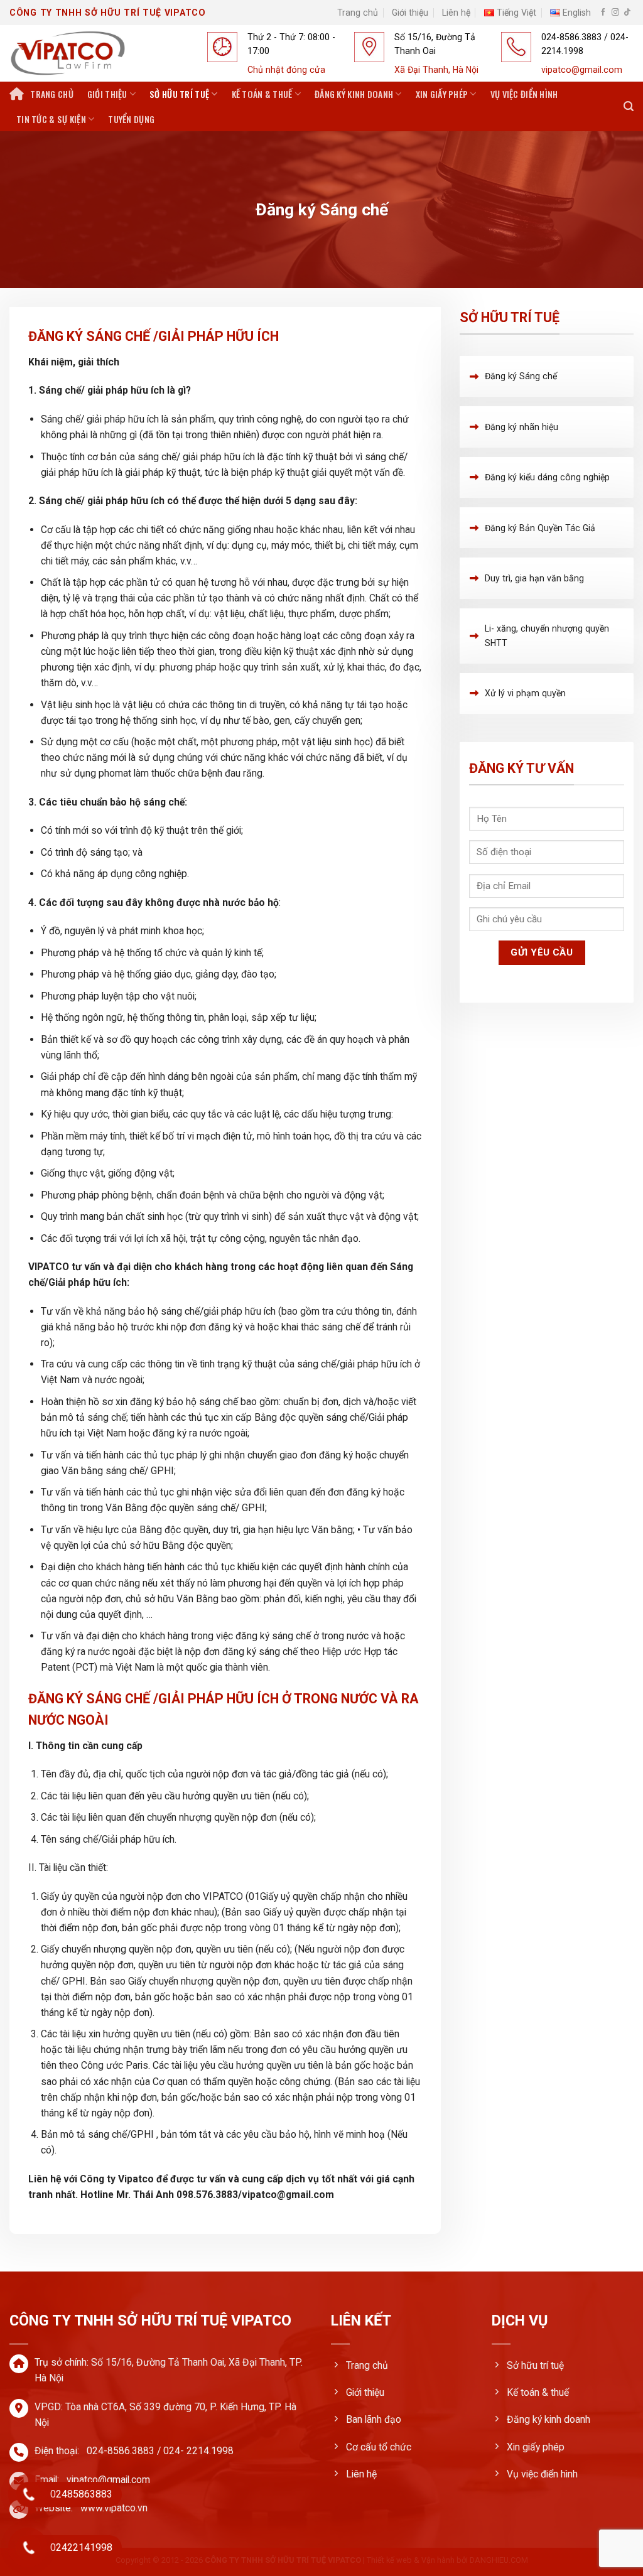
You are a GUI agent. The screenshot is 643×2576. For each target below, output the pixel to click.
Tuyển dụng (131, 119)
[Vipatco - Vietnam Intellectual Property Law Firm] (101, 53)
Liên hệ (456, 13)
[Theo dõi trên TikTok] (627, 13)
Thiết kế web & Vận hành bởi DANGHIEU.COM (447, 2560)
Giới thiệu (410, 13)
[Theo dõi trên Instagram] (615, 13)
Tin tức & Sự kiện (51, 119)
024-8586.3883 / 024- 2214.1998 (160, 2451)
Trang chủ (358, 13)
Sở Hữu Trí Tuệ (179, 94)
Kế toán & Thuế (262, 94)
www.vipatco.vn (114, 2508)
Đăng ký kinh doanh (354, 94)
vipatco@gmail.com (108, 2480)
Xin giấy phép (442, 94)
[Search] (629, 106)
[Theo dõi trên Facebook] (603, 13)
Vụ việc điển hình (524, 94)
